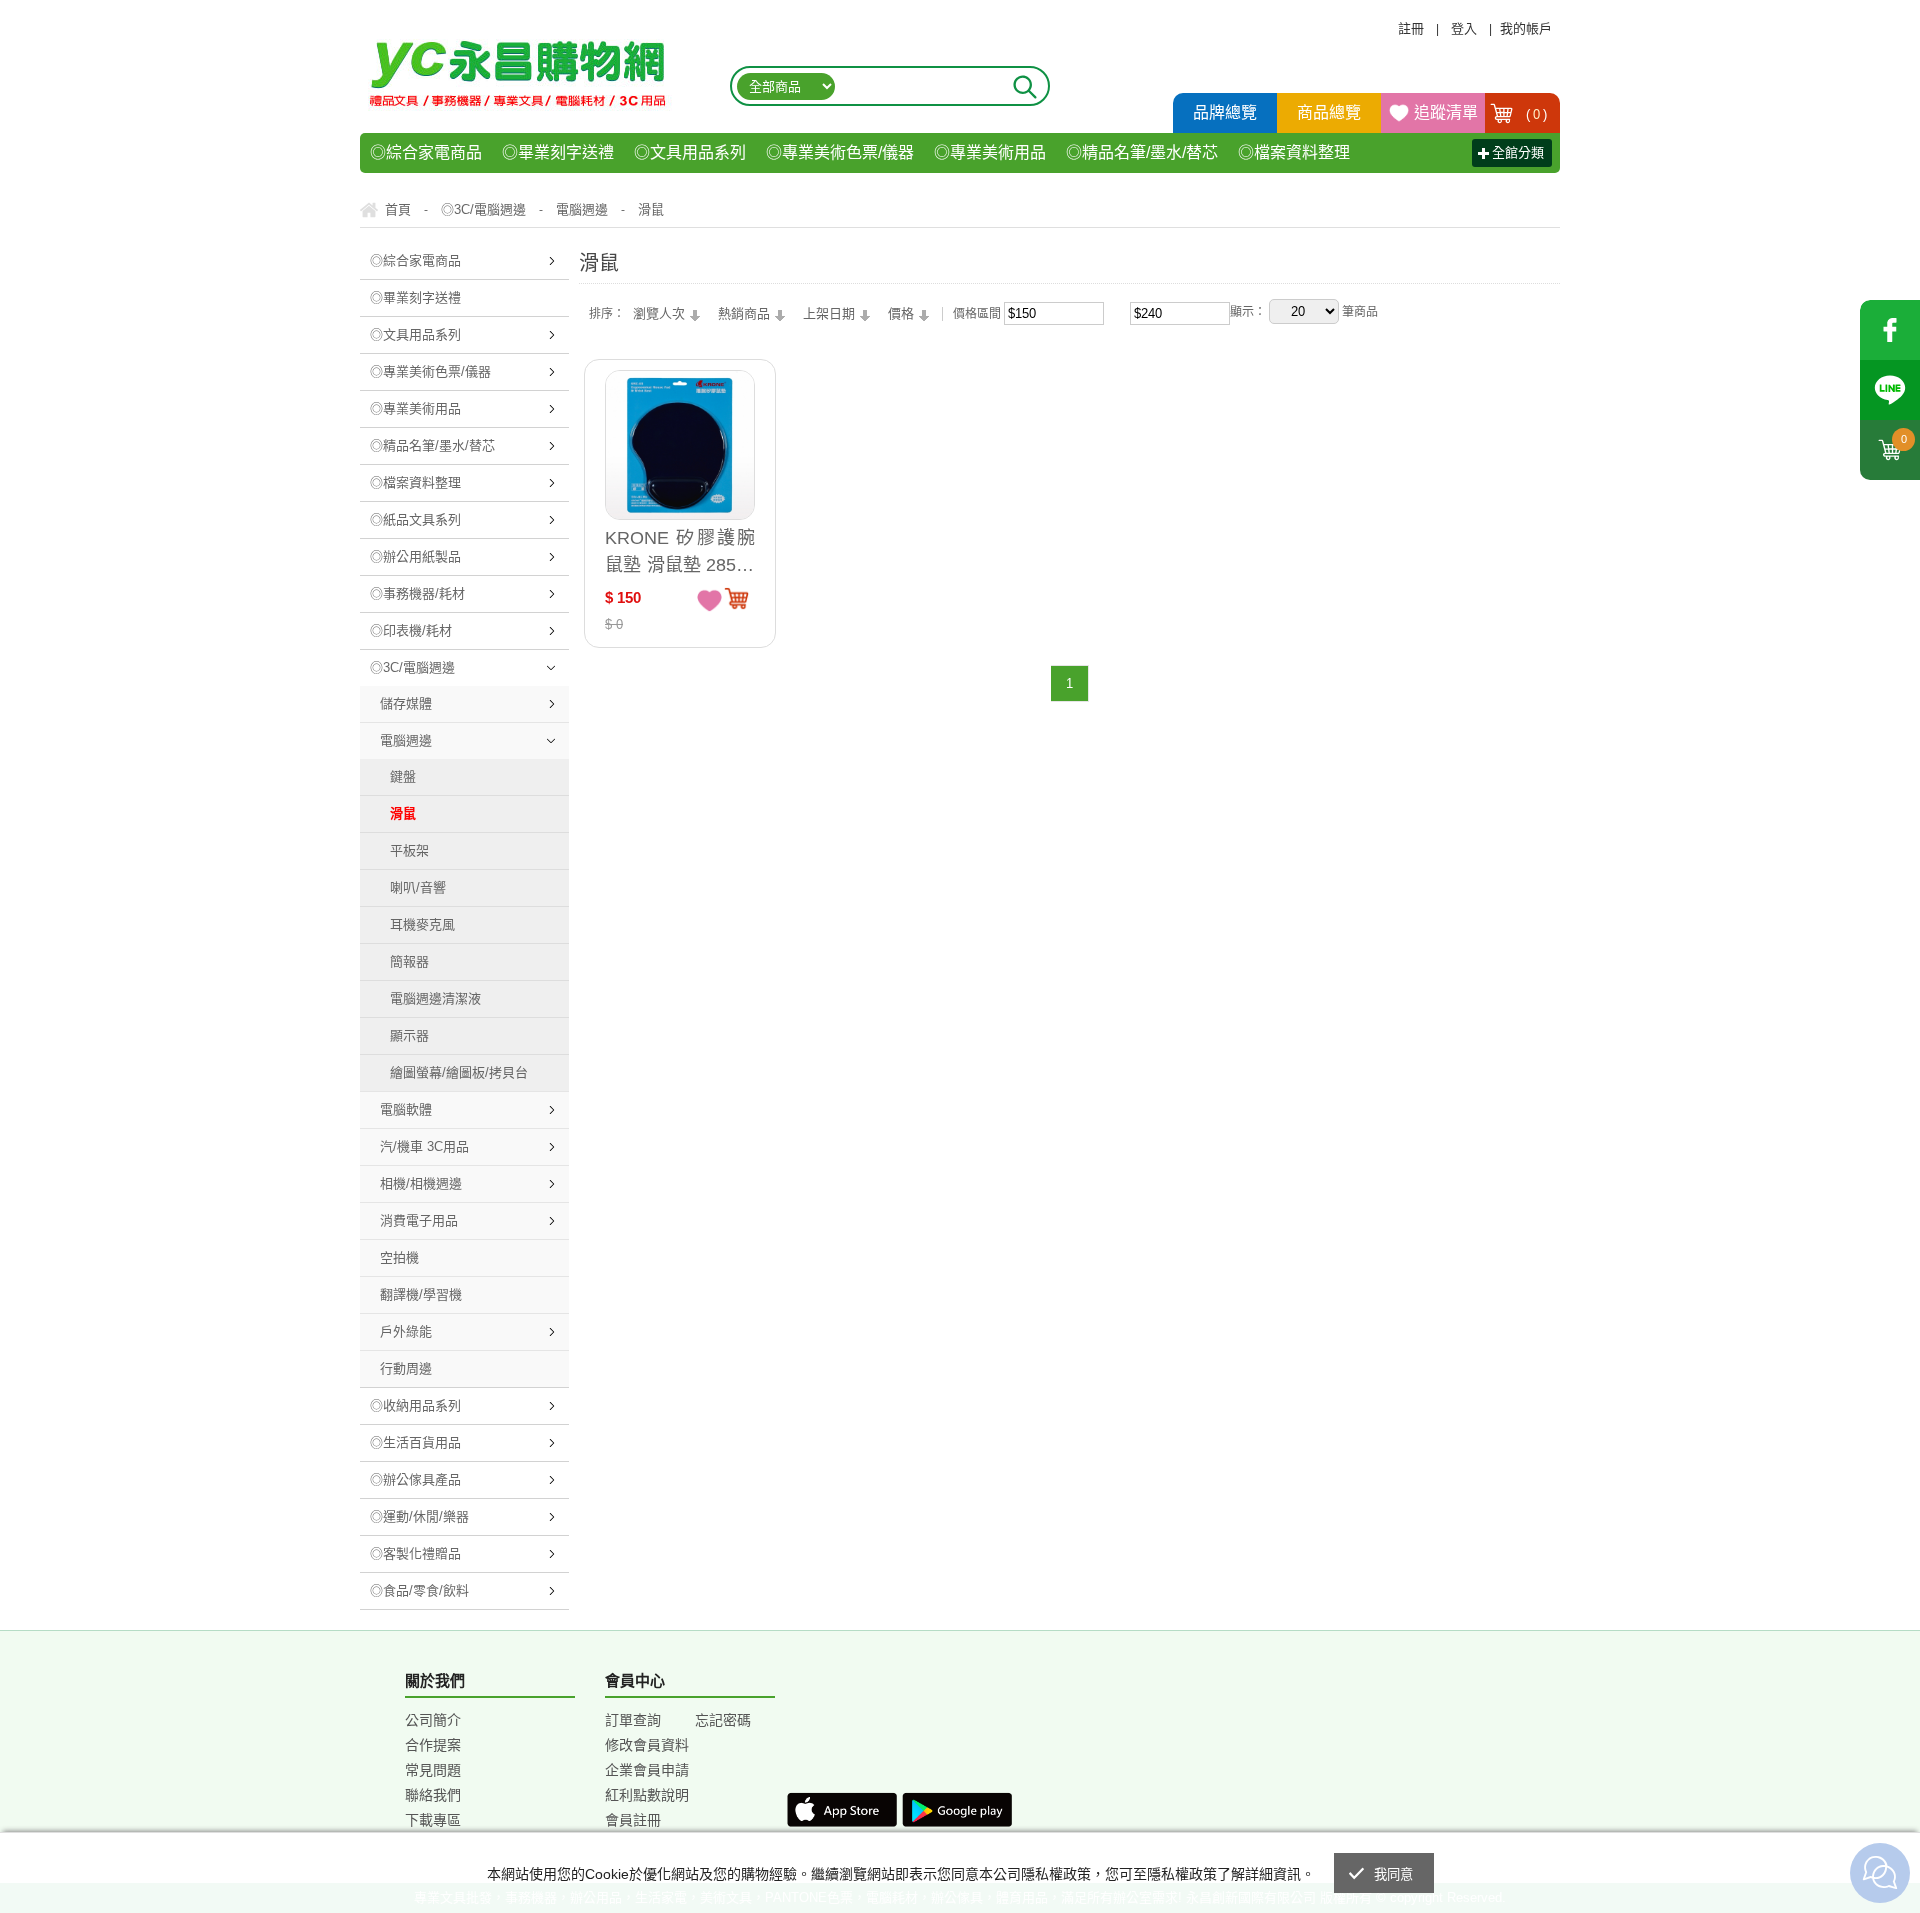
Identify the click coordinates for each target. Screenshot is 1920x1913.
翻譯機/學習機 (421, 1294)
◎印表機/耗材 (411, 630)
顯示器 (409, 1035)
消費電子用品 (419, 1220)
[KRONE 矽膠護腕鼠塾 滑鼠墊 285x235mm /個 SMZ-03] (680, 445)
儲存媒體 (406, 703)
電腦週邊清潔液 (435, 998)
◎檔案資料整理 (1294, 152)
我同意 (1394, 1874)
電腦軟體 (406, 1109)
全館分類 (1518, 152)
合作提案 (433, 1745)
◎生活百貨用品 (415, 1442)
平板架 (409, 850)
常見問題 (433, 1770)
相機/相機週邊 (421, 1183)
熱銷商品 (744, 313)
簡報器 (409, 961)
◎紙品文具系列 (415, 519)
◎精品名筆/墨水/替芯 (1142, 152)
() (1537, 114)
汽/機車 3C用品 (424, 1146)
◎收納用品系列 (415, 1405)
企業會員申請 (647, 1770)
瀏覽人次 (659, 313)
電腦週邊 (406, 740)
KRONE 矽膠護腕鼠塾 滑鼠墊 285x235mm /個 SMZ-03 (680, 551)
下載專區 (433, 1820)
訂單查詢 (633, 1720)
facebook (1890, 330)
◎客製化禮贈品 (415, 1553)
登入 (1464, 28)
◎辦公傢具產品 (415, 1479)
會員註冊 (633, 1820)
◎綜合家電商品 (426, 152)
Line (1890, 390)
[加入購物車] (736, 598)
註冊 (1411, 28)
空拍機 (399, 1257)
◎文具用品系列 (690, 152)
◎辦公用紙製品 (415, 556)
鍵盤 (403, 776)
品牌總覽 (1225, 112)
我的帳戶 (1526, 28)
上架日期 (829, 313)
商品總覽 (1329, 112)
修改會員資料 (647, 1745)
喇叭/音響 (418, 887)
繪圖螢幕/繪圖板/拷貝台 (459, 1072)
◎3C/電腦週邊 (412, 667)
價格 (901, 313)
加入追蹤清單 (709, 599)
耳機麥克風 (422, 924)
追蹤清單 (1446, 112)
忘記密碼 (723, 1720)
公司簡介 (433, 1720)
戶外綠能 (406, 1331)
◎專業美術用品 (990, 152)
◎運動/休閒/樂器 (419, 1516)
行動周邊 (406, 1368)
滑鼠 (403, 813)
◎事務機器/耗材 (417, 593)
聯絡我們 (433, 1795)
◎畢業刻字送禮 (558, 152)
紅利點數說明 (647, 1795)
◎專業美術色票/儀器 (840, 152)
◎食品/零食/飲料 (419, 1590)
